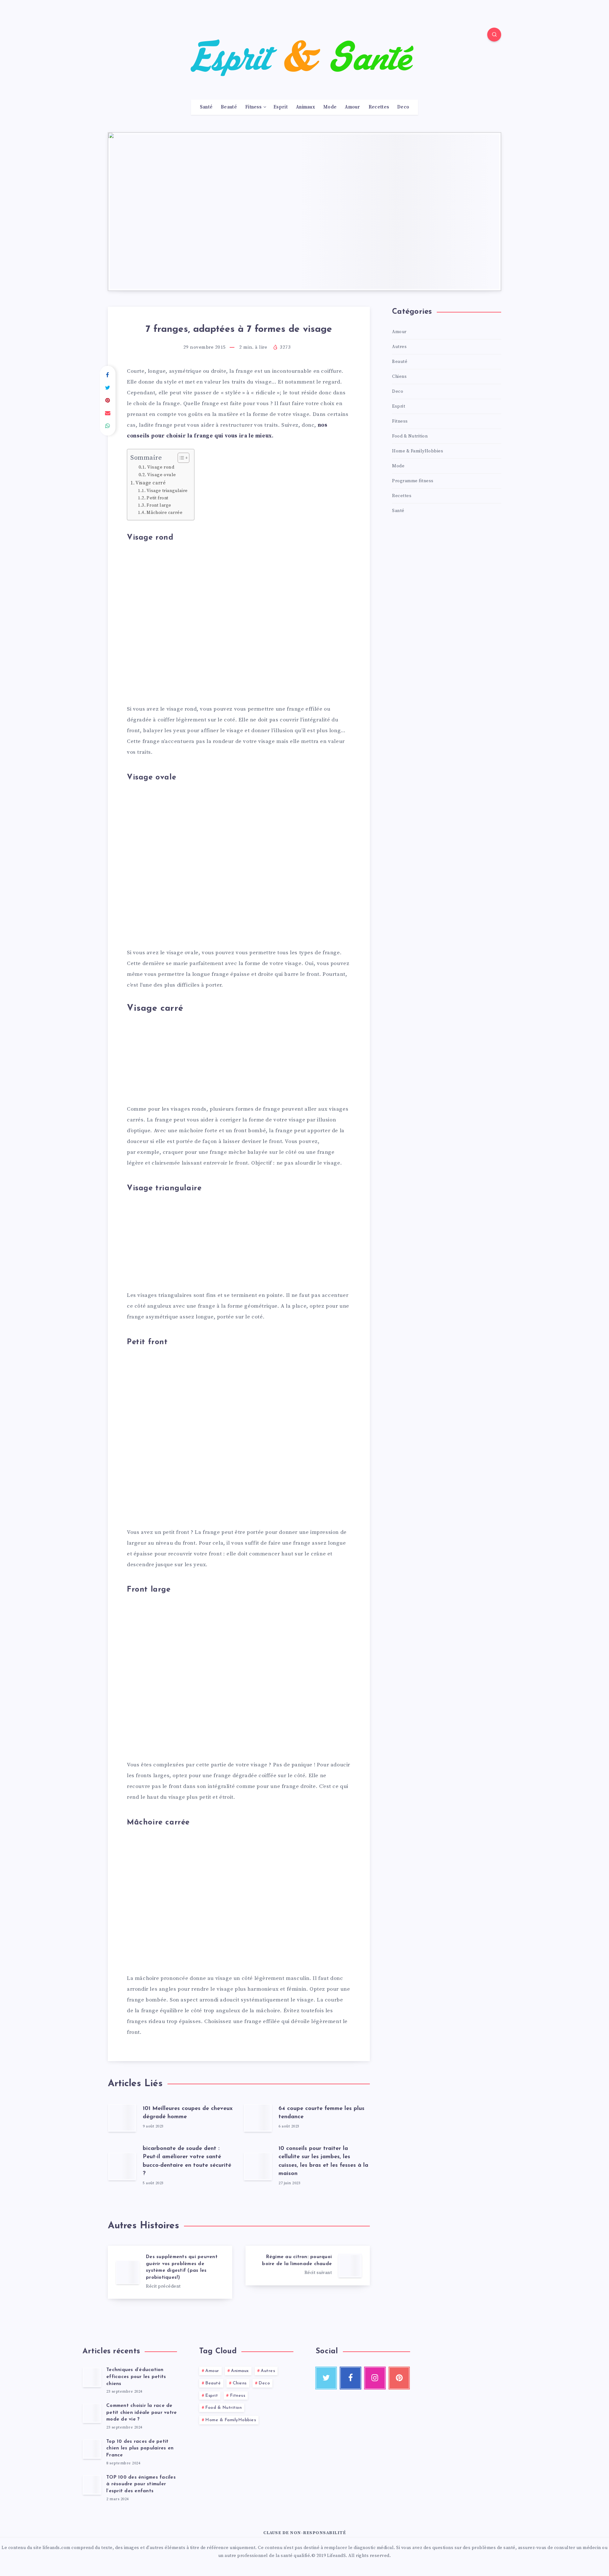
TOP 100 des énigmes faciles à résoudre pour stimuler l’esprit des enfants (141, 2484)
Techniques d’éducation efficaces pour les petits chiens (136, 2377)
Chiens (399, 377)
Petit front (157, 498)
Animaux (305, 107)
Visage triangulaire (167, 491)
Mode (330, 107)
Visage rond (161, 467)
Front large (159, 505)
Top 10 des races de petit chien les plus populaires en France (140, 2449)
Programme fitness (413, 481)
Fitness (253, 107)
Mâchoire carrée (164, 513)
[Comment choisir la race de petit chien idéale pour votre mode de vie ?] (92, 2413)
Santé (206, 107)
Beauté (229, 107)
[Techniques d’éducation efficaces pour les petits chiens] (92, 2377)
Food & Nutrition (410, 436)
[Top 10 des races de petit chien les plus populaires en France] (92, 2449)
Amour (353, 107)
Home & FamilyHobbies (418, 451)
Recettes (379, 107)
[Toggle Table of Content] (180, 458)
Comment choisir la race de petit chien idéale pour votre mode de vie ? (141, 2413)
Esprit (281, 107)
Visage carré (151, 483)
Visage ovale (162, 475)
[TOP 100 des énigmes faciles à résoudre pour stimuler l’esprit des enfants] (92, 2485)
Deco (403, 107)
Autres (399, 347)
